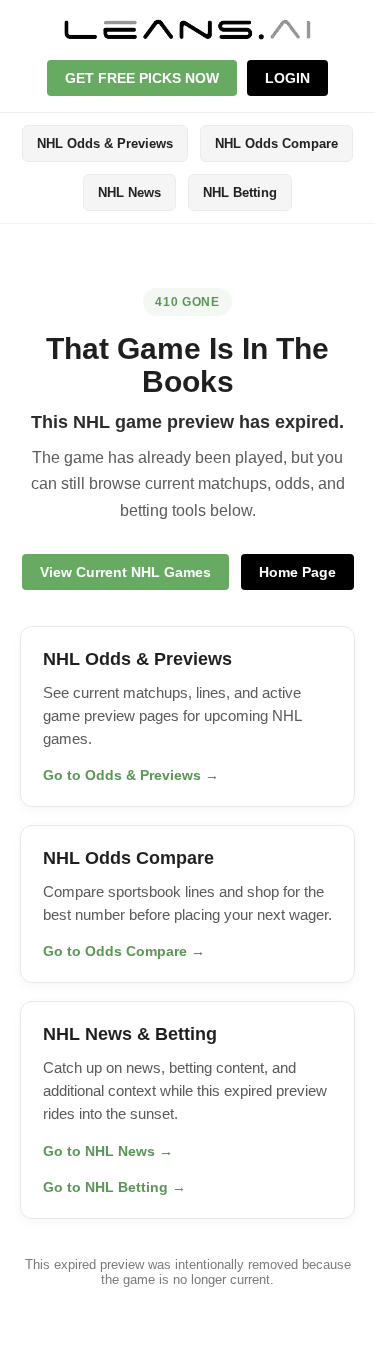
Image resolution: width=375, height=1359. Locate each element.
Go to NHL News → (108, 1151)
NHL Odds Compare (276, 143)
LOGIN (287, 78)
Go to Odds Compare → (124, 951)
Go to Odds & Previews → (131, 775)
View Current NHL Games (125, 572)
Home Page (297, 572)
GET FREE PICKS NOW (142, 78)
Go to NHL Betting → (114, 1187)
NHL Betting (240, 192)
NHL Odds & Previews (105, 143)
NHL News (129, 192)
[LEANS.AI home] (188, 29)
